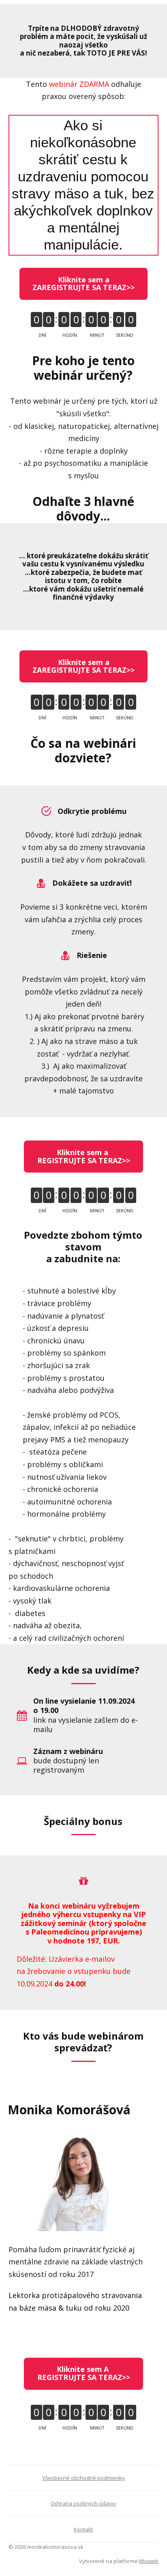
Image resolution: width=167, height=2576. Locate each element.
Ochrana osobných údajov (83, 2503)
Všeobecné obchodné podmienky (83, 2478)
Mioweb (149, 2561)
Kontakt (83, 2529)
